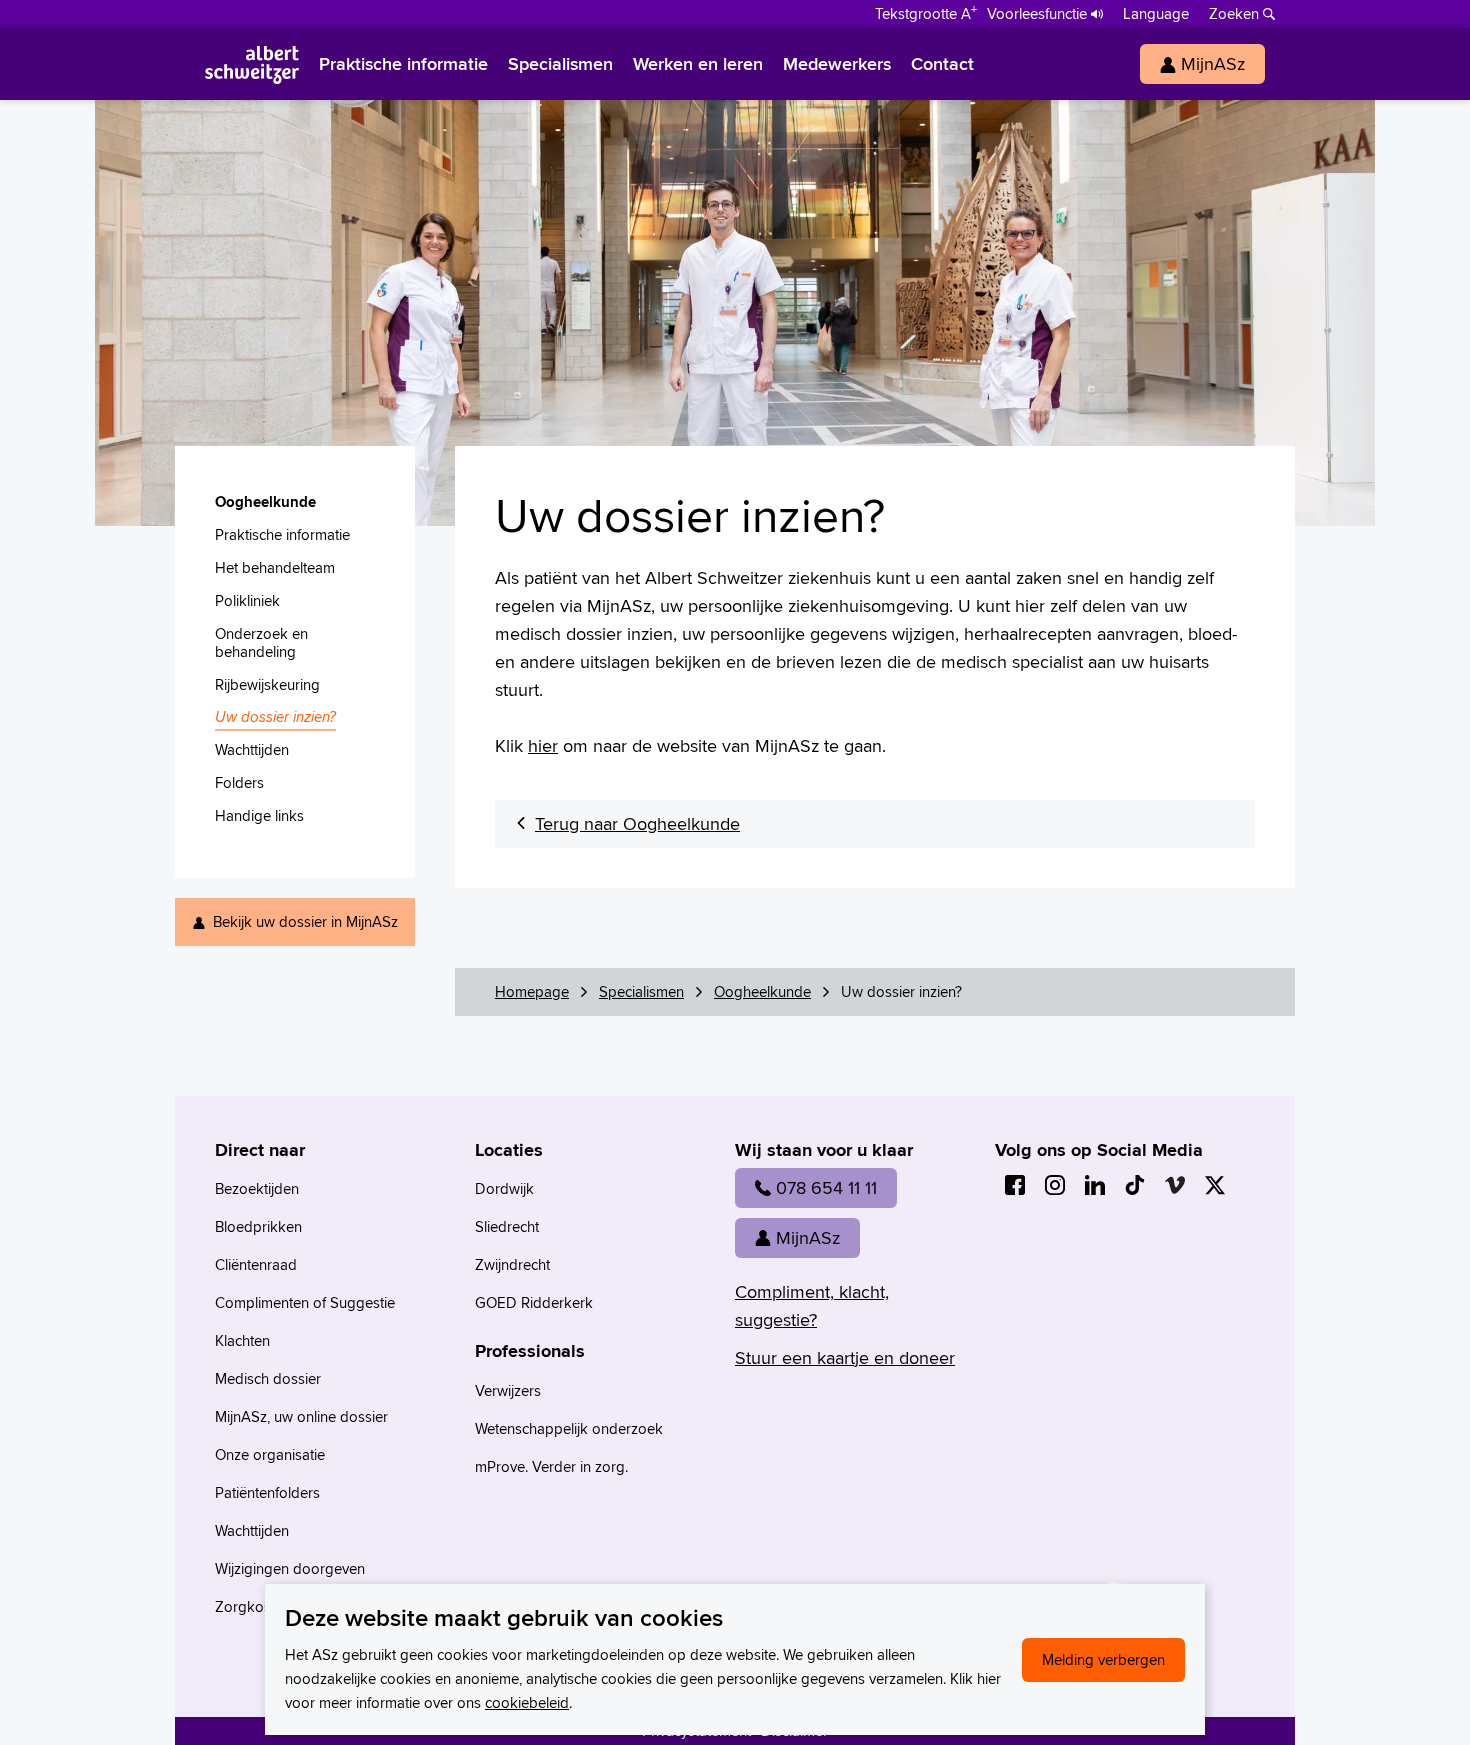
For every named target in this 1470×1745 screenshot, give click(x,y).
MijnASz (808, 1237)
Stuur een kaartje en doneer (845, 1357)
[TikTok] (1135, 1185)
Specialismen (641, 991)
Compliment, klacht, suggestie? (812, 1305)
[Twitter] (1215, 1185)
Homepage (532, 991)
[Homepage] (252, 64)
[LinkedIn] (1095, 1185)
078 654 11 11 (826, 1187)
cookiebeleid (527, 1702)
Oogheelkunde (762, 991)
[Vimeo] (1175, 1185)
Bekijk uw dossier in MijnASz (305, 921)
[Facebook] (1015, 1185)
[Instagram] (1055, 1185)
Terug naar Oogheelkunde (637, 823)
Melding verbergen (1103, 1659)
